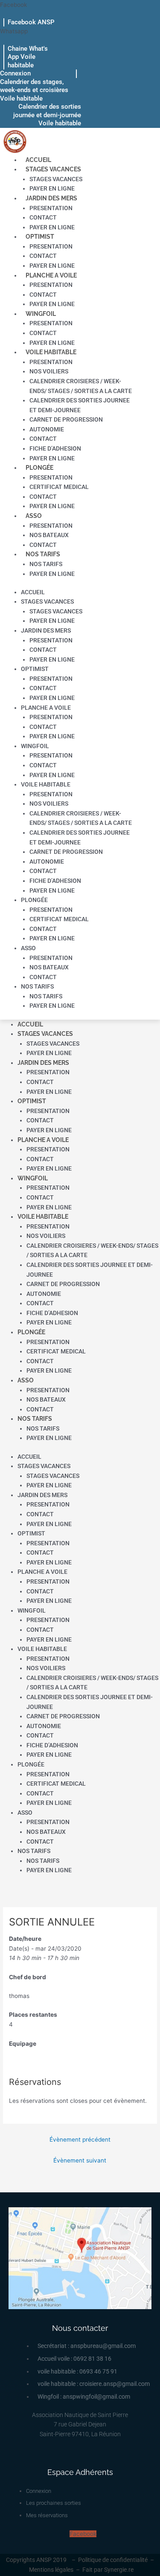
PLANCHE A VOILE (51, 275)
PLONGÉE (39, 468)
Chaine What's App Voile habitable (28, 57)
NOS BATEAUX (49, 535)
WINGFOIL (41, 314)
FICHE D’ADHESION (55, 448)
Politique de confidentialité (113, 2560)
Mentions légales (51, 2570)
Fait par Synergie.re (108, 2570)
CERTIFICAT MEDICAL (59, 487)
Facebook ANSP (31, 22)
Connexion (15, 73)
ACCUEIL (38, 160)
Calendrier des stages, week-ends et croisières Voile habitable (34, 90)
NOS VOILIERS (49, 371)
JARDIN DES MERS (51, 198)
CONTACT (43, 217)
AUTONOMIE (47, 429)
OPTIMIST (40, 237)
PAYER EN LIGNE (52, 188)
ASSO (34, 516)
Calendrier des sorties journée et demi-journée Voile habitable (47, 115)
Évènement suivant (80, 2160)
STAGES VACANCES (53, 169)
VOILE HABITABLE (51, 352)
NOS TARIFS (43, 554)
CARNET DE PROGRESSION (66, 419)
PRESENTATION (51, 208)
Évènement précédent (80, 2139)
